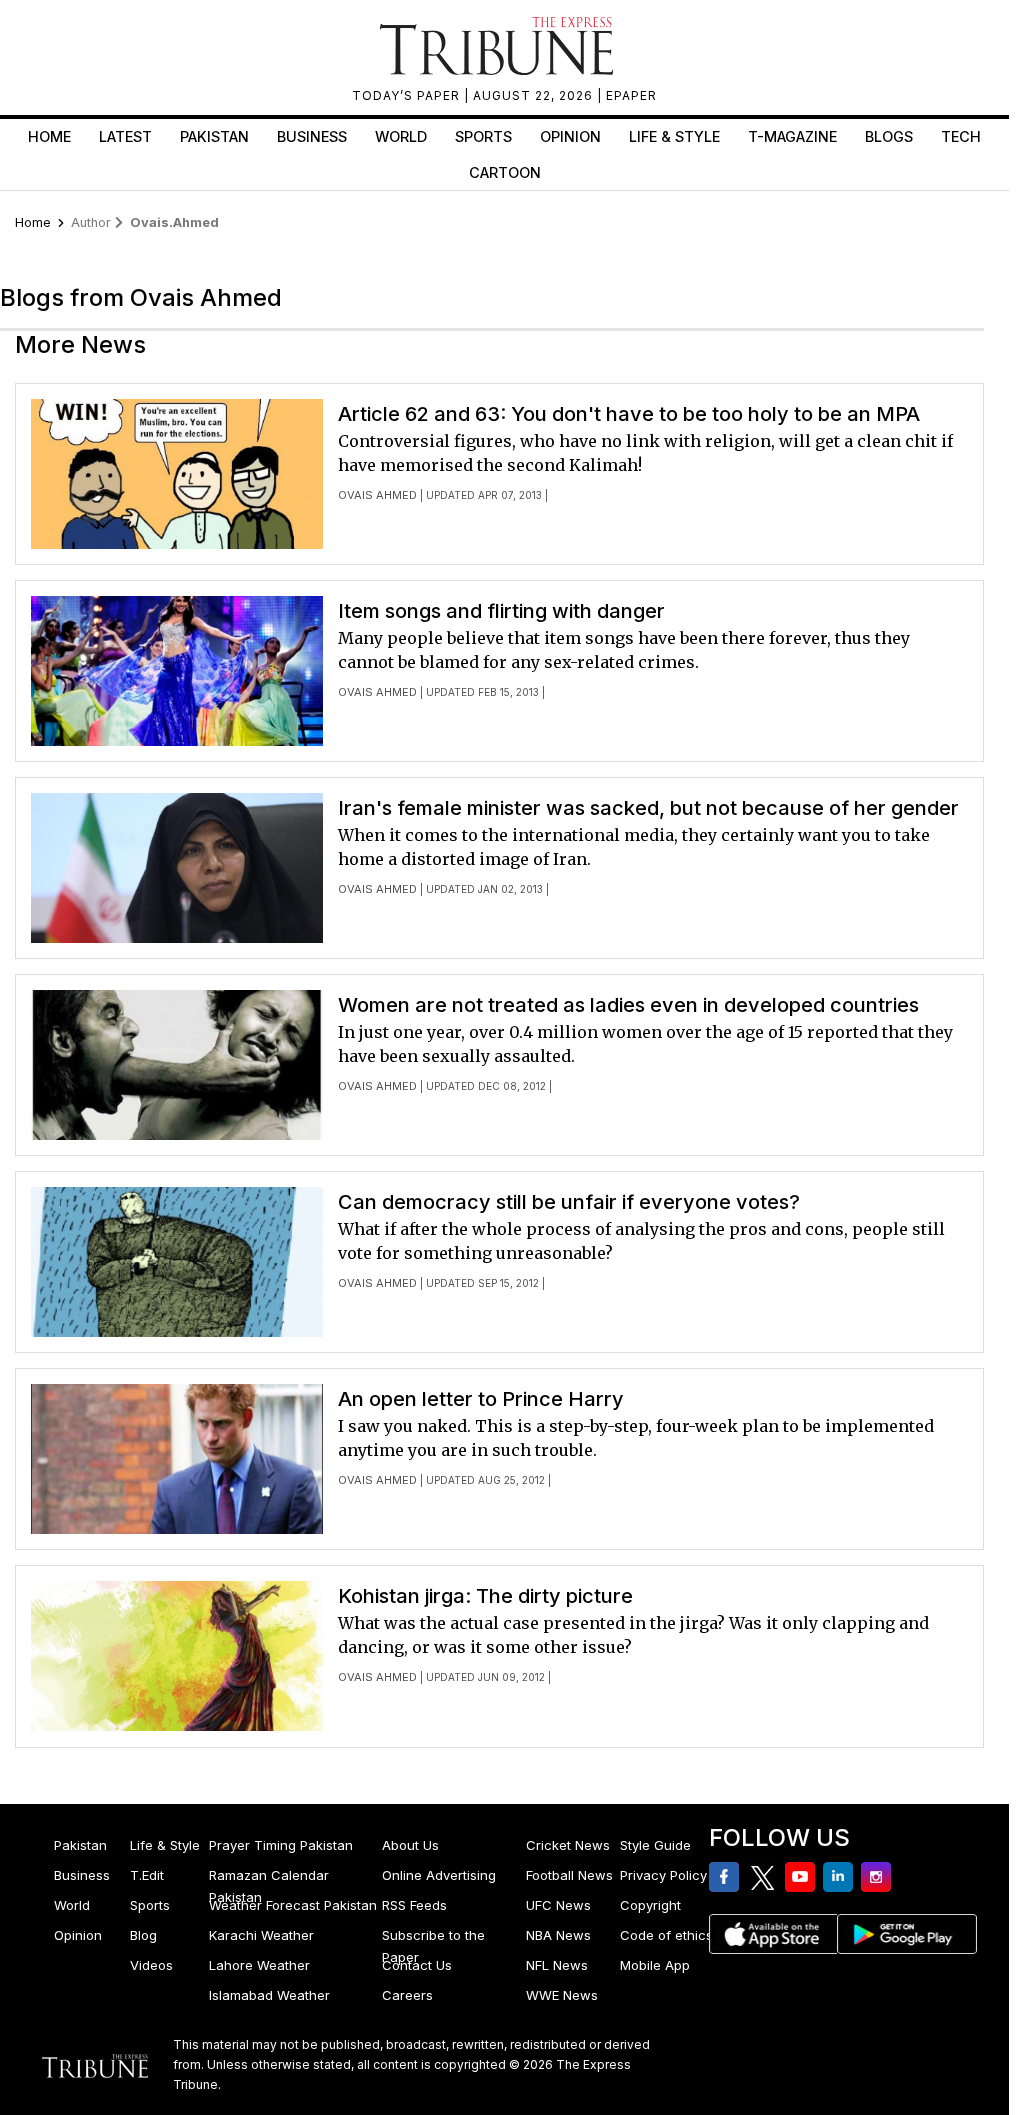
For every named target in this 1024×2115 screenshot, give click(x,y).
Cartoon (505, 172)
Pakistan (214, 136)
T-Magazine (792, 136)
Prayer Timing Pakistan (281, 1845)
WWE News (562, 1995)
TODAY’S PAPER (408, 95)
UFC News (558, 1905)
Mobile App (655, 1965)
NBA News (558, 1935)
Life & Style (674, 136)
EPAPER (631, 95)
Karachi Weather (261, 1935)
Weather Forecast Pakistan (293, 1905)
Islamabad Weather (269, 1995)
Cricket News (568, 1845)
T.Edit (147, 1875)
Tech (961, 136)
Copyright (650, 1905)
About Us (410, 1845)
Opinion (570, 136)
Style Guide (655, 1845)
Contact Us (417, 1965)
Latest (125, 136)
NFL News (557, 1965)
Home (49, 136)
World (401, 136)
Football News (569, 1875)
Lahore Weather (259, 1965)
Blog (143, 1935)
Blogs (889, 136)
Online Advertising (439, 1875)
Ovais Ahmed (377, 495)
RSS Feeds (414, 1905)
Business (312, 136)
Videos (151, 1965)
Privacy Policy (663, 1875)
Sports (483, 136)
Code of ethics (666, 1935)
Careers (407, 1995)
